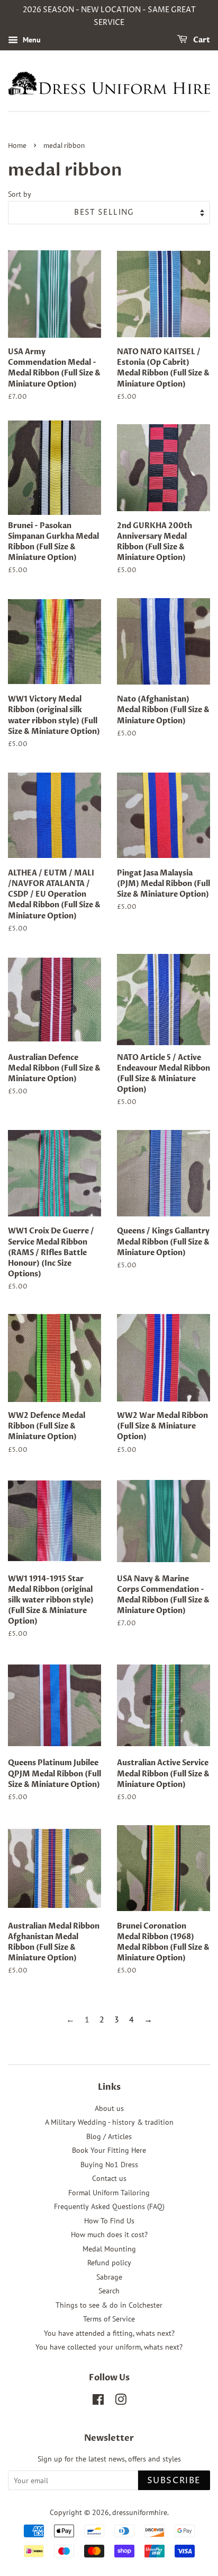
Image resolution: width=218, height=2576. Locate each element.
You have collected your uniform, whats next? (109, 2347)
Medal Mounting (109, 2249)
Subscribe (174, 2481)
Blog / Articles (109, 2136)
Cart (201, 40)
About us (109, 2108)
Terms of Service (109, 2319)
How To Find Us (109, 2221)
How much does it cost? (109, 2235)
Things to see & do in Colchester (109, 2305)
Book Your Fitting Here (109, 2150)
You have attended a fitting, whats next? (109, 2333)
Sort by (20, 194)
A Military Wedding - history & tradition (109, 2122)
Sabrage (109, 2277)
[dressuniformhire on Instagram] (121, 2402)
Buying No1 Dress (109, 2165)
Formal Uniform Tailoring (109, 2193)
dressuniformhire (140, 2512)
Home (17, 146)
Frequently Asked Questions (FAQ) (109, 2206)
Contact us (109, 2178)
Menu (31, 40)
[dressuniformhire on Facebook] (98, 2402)
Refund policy (109, 2263)
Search (109, 2291)
